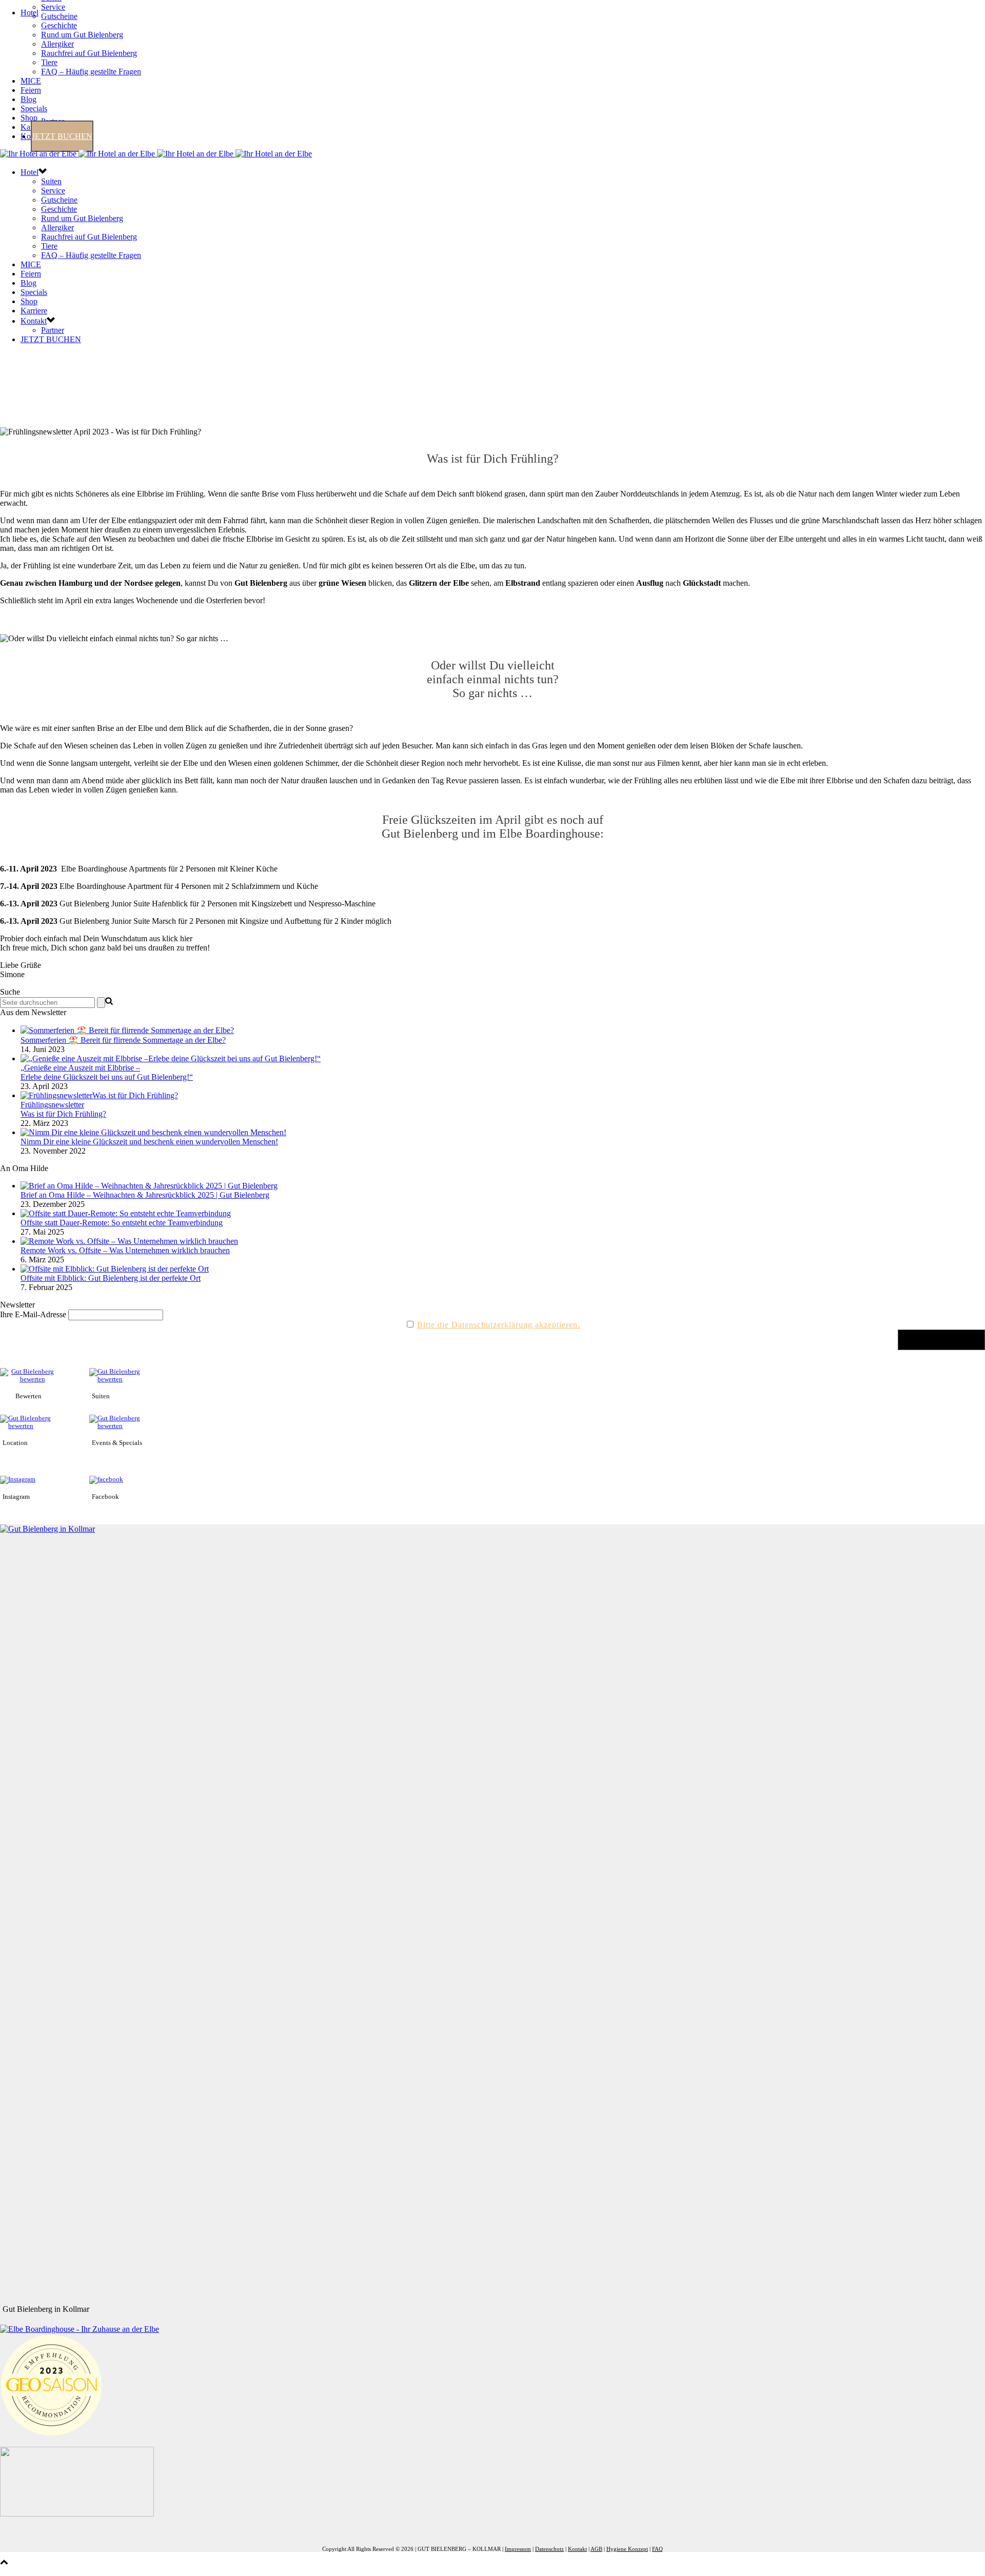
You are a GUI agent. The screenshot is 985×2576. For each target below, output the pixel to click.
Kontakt (34, 321)
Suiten (51, 181)
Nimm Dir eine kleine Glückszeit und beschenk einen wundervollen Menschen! (149, 1142)
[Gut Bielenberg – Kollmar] (156, 154)
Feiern (31, 90)
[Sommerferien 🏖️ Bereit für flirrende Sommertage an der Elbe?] (127, 1030)
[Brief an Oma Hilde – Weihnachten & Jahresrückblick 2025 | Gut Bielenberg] (149, 1186)
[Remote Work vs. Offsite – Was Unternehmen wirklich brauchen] (129, 1241)
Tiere (49, 62)
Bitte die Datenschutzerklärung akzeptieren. (499, 1325)
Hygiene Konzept (627, 2549)
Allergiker (57, 44)
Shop (29, 118)
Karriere (34, 311)
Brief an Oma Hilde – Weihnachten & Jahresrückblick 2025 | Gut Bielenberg (145, 1195)
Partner (53, 330)
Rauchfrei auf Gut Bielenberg (89, 53)
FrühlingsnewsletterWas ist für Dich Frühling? (63, 1109)
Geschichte (59, 25)
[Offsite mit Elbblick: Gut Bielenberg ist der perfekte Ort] (115, 1269)
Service (53, 7)
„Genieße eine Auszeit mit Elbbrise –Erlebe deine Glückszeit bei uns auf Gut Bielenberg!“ (107, 1072)
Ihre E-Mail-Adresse (33, 1314)
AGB (596, 2549)
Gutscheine (59, 16)
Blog (28, 99)
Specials (34, 108)
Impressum (518, 2549)
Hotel (29, 13)
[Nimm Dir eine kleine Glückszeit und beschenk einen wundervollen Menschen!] (153, 1132)
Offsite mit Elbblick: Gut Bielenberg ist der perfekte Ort (111, 1278)
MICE (31, 81)
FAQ (657, 2549)
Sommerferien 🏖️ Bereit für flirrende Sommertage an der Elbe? (123, 1040)
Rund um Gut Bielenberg (82, 35)
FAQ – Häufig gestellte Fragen (91, 72)
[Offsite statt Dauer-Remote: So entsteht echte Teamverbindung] (126, 1213)
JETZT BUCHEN (62, 136)
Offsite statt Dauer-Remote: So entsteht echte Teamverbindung (122, 1223)
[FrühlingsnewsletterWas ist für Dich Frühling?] (99, 1095)
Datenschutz (549, 2549)
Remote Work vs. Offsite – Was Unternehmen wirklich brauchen (125, 1250)
